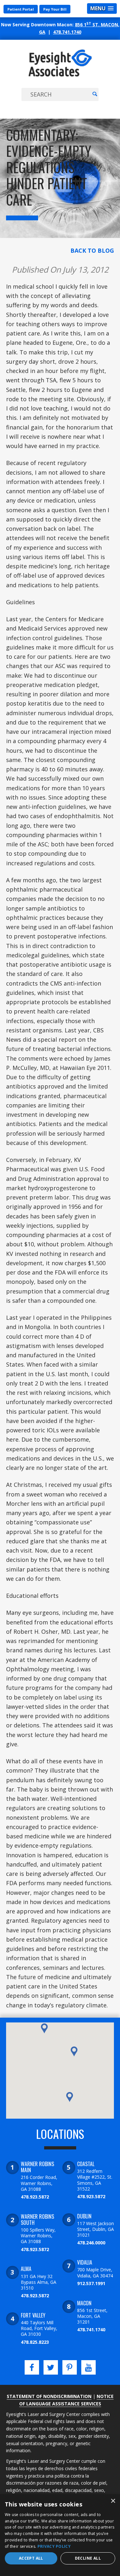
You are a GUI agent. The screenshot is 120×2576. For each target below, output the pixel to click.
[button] (70, 2097)
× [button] (113, 2501)
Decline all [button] (88, 2558)
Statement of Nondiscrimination (49, 2396)
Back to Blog (92, 250)
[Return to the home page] (60, 76)
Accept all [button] (31, 2558)
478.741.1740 (67, 32)
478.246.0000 (91, 2243)
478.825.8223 (35, 2342)
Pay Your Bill (55, 9)
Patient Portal (21, 9)
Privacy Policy (54, 2546)
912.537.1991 (91, 2283)
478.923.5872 (35, 2197)
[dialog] (60, 2535)
